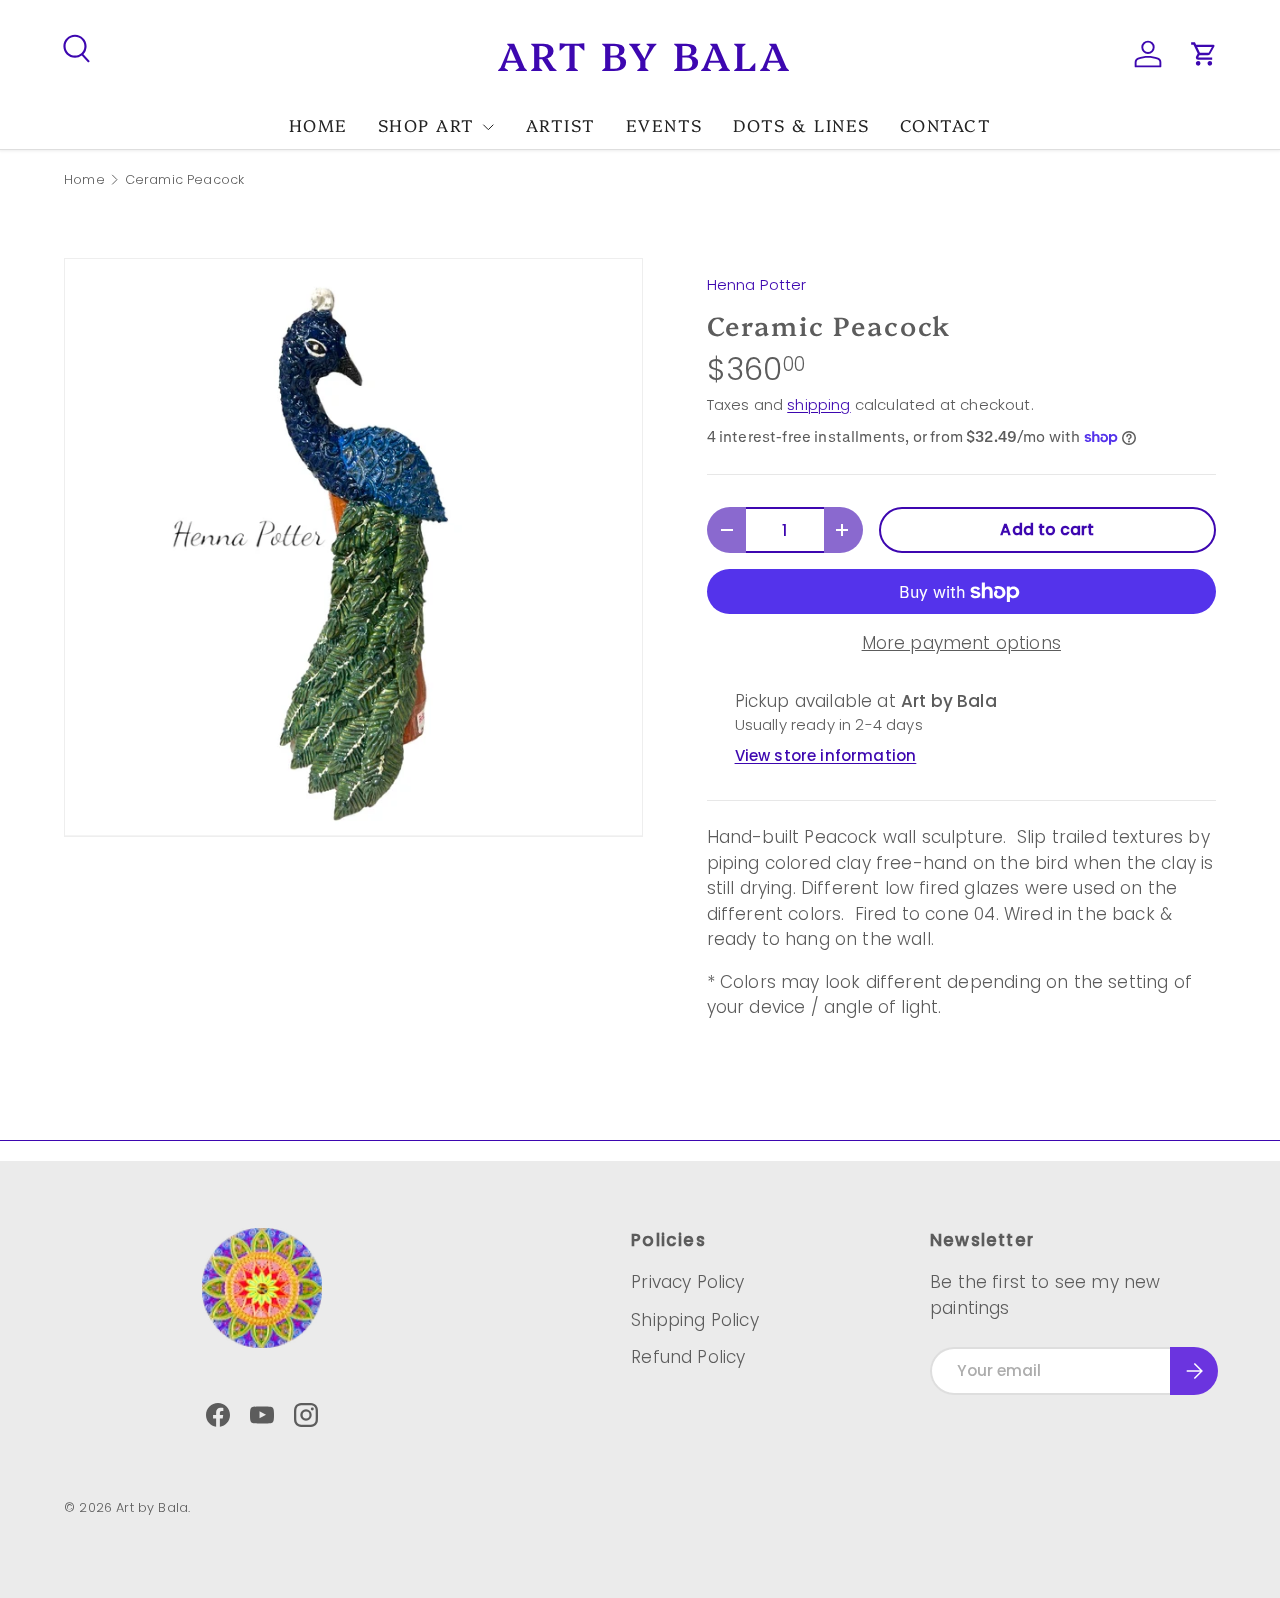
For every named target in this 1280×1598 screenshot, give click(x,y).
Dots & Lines (801, 124)
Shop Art (426, 124)
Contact (946, 124)
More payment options (961, 643)
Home (318, 124)
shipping (818, 404)
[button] (1204, 54)
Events (664, 124)
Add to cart (1047, 529)
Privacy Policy (687, 1282)
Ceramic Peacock (185, 180)
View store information (826, 755)
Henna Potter (757, 284)
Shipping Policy (695, 1320)
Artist (561, 124)
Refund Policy (688, 1357)
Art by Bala (152, 1507)
